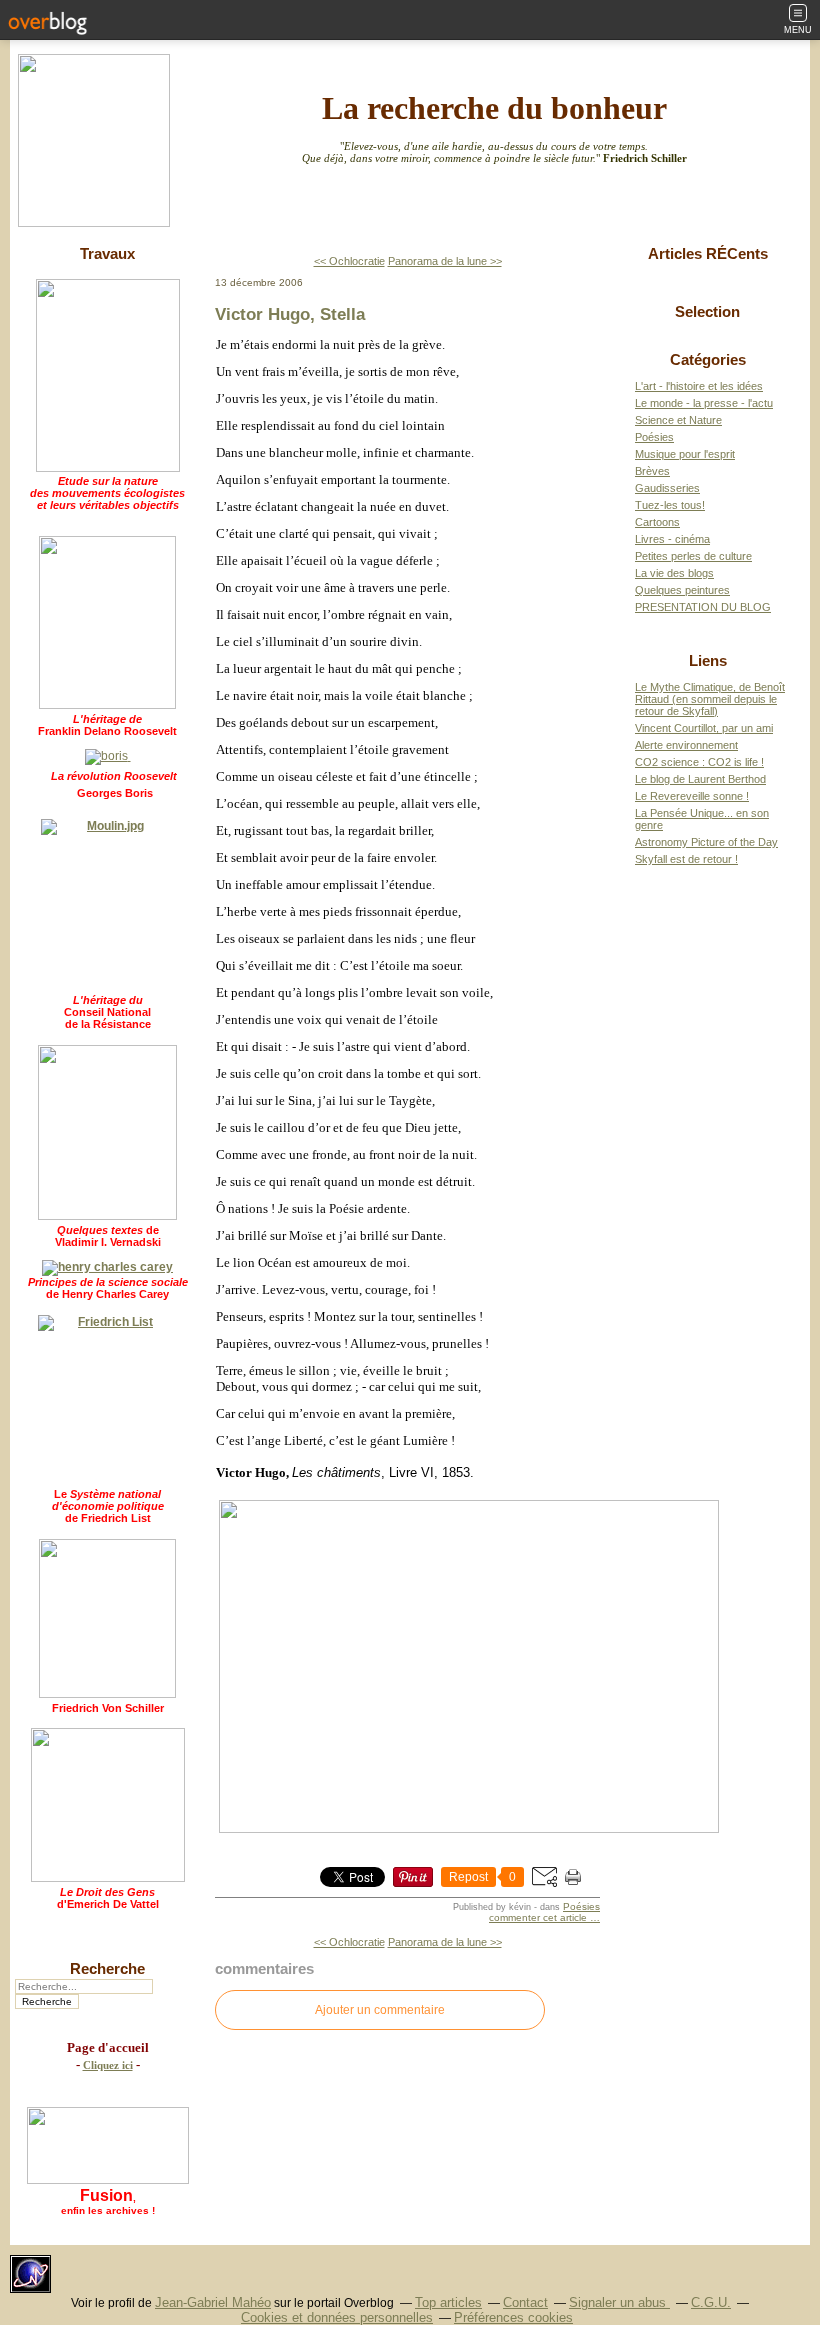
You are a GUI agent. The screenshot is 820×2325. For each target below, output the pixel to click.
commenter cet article (539, 1917)
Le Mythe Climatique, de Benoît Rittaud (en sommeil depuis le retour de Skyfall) (710, 699)
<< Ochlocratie (349, 261)
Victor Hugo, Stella (290, 314)
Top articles (448, 2302)
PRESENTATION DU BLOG (703, 607)
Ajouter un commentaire (380, 2010)
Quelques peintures (682, 590)
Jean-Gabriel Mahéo (213, 2302)
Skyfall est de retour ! (686, 859)
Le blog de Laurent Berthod (700, 779)
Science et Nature (678, 420)
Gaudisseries (667, 488)
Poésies (581, 1906)
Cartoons (657, 522)
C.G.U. (711, 2302)
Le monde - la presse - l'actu (704, 403)
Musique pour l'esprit (685, 454)
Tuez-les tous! (670, 505)
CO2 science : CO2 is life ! (699, 762)
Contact (525, 2302)
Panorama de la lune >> (445, 261)
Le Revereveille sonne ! (692, 796)
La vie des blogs (674, 573)
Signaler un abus (619, 2302)
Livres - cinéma (672, 539)
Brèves (652, 471)
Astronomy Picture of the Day (706, 842)
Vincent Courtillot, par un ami (704, 728)
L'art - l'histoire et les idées (699, 386)
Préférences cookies (513, 2317)
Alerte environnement (686, 745)
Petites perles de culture (693, 556)
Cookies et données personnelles (337, 2317)
